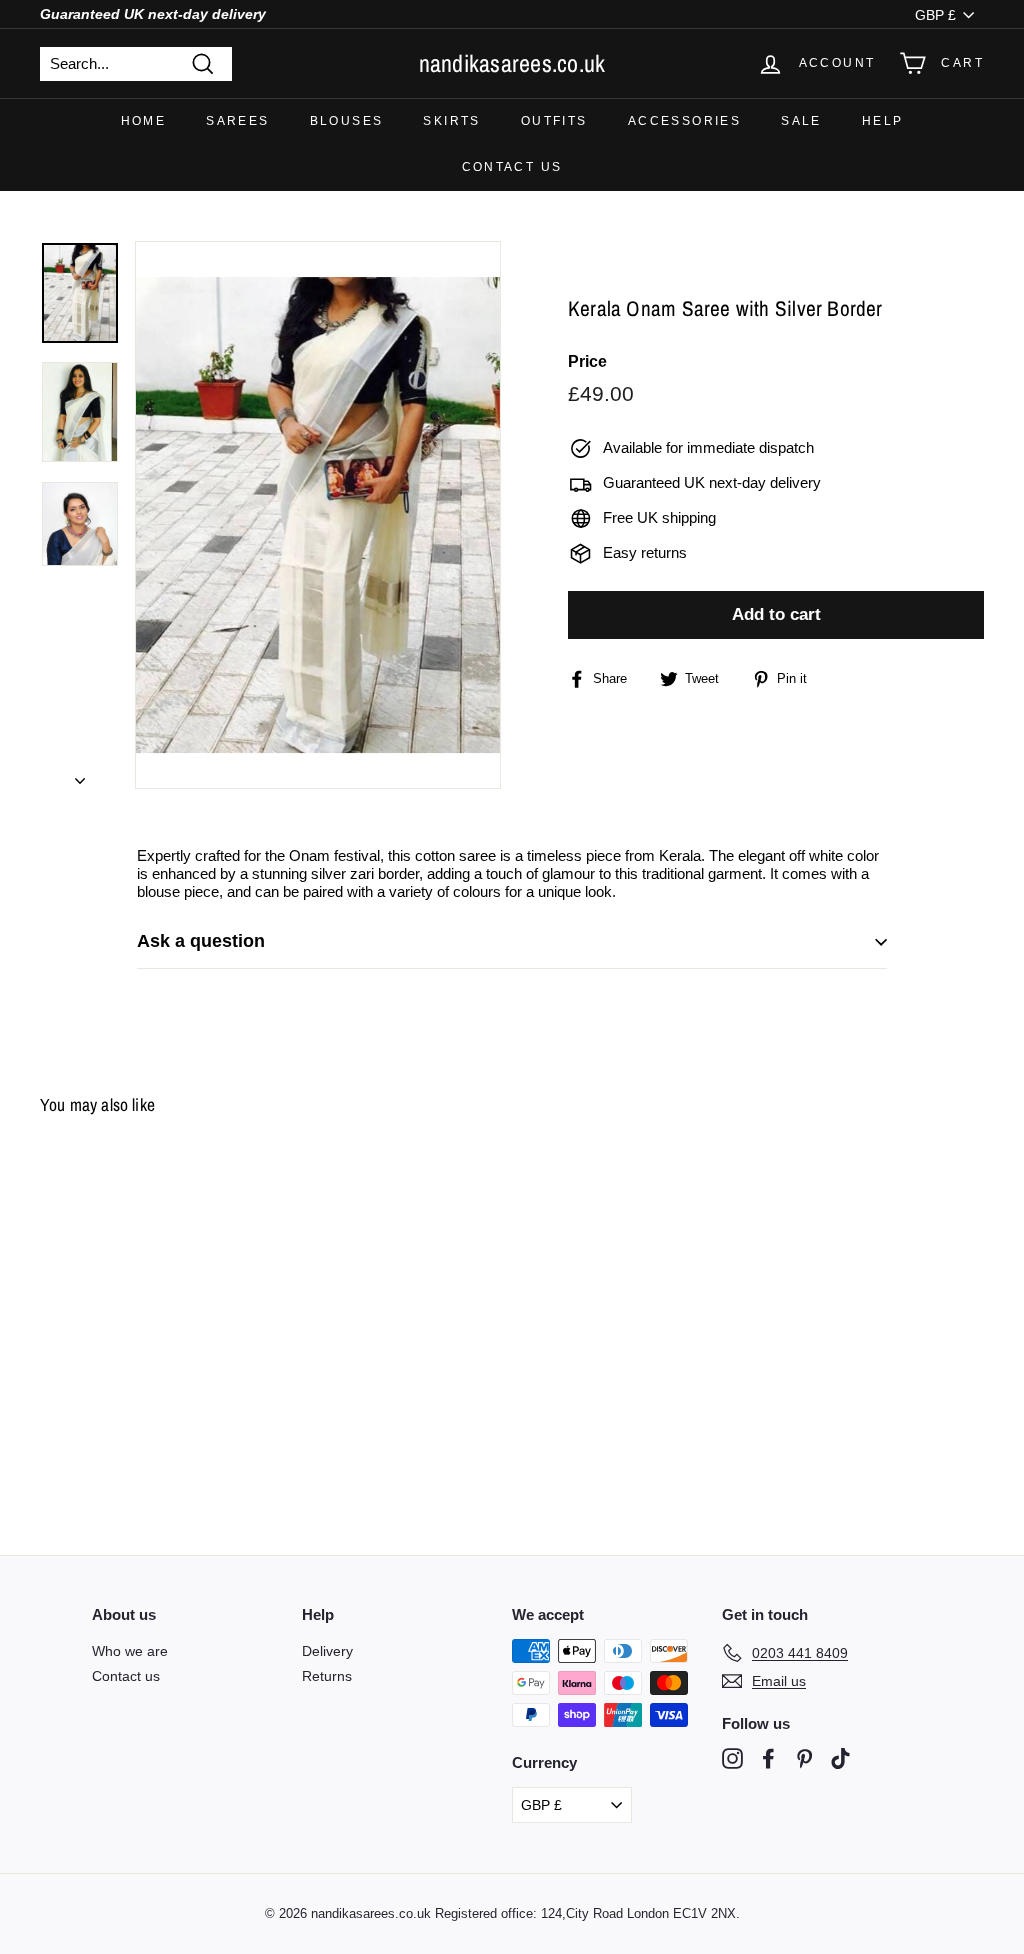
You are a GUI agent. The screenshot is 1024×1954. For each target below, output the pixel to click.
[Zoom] (318, 515)
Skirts (451, 121)
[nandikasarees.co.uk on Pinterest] (804, 1758)
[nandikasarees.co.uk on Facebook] (768, 1758)
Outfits (554, 121)
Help (883, 121)
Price (587, 361)
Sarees (237, 121)
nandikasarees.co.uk (512, 63)
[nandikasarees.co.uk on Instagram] (732, 1758)
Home (144, 121)
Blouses (347, 121)
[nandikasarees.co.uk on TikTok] (840, 1758)
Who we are (130, 1651)
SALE (801, 121)
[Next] (80, 775)
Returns (327, 1676)
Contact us (512, 167)
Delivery (327, 1651)
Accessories (684, 121)
